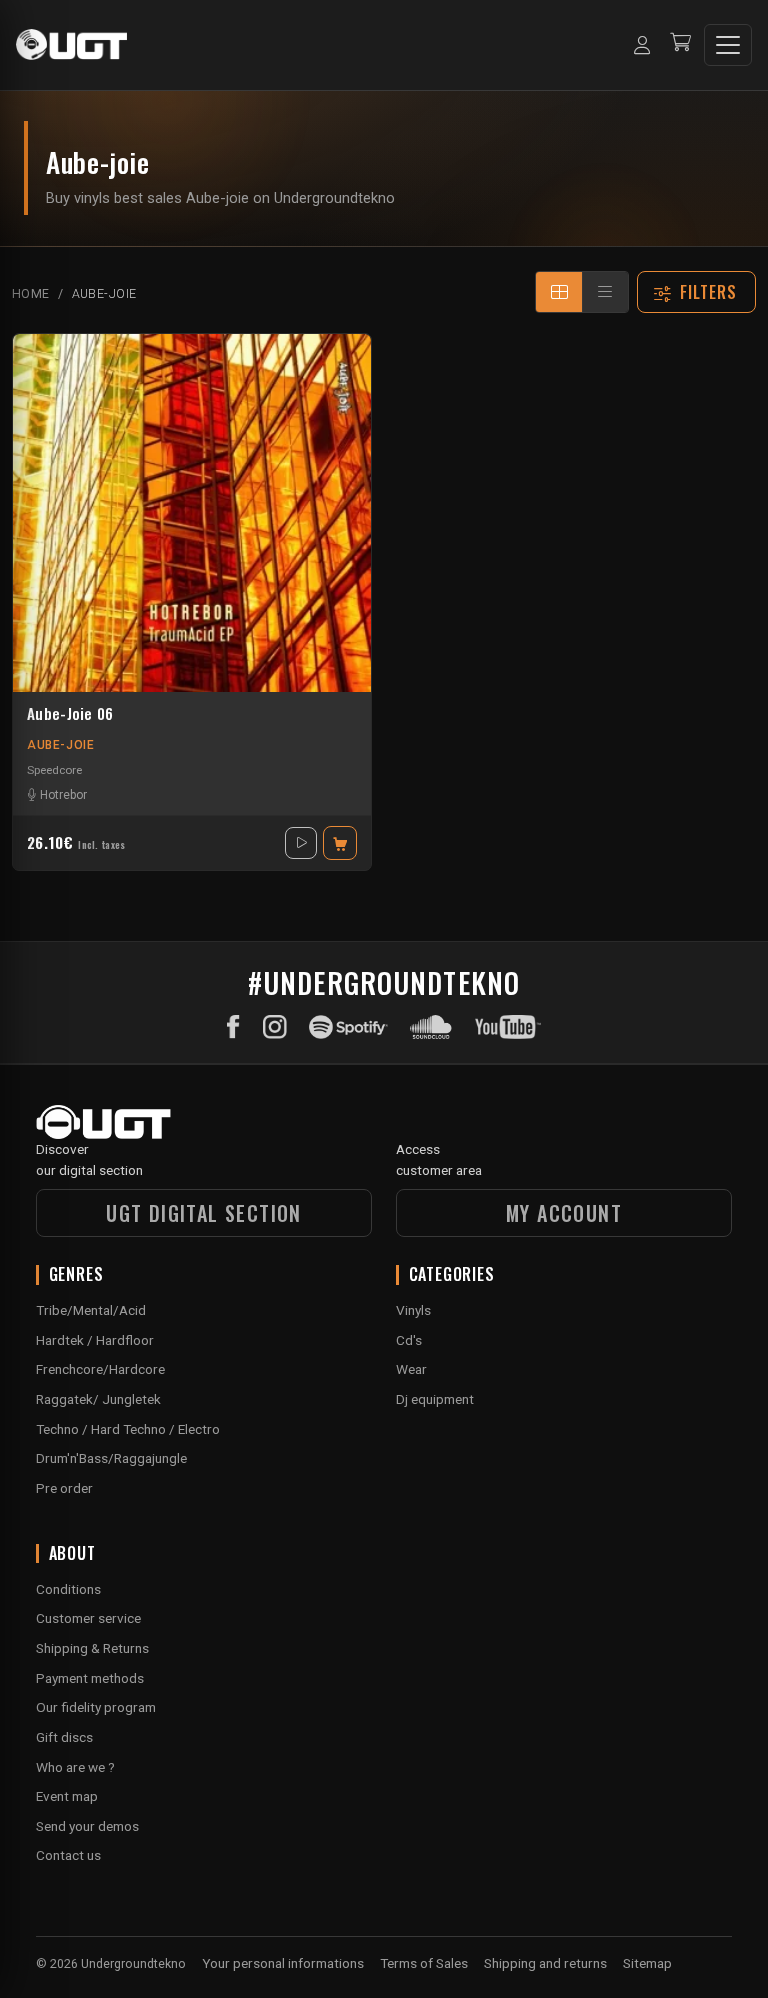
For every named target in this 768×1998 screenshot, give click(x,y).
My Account (564, 1213)
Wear (411, 1369)
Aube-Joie (60, 745)
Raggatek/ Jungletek (98, 1399)
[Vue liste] (605, 292)
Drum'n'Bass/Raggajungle (111, 1458)
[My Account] (642, 45)
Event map (67, 1796)
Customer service (88, 1618)
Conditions (68, 1589)
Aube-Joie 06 (70, 714)
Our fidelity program (96, 1707)
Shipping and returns (545, 1963)
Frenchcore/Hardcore (100, 1369)
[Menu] (728, 45)
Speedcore (54, 770)
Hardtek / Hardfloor (95, 1340)
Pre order (64, 1488)
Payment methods (90, 1678)
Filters (709, 292)
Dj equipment (435, 1399)
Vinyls (413, 1310)
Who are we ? (75, 1767)
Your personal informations (283, 1963)
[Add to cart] (340, 843)
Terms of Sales (424, 1963)
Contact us (68, 1855)
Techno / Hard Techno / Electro (128, 1429)
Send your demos (87, 1826)
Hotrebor (63, 795)
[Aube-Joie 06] (192, 513)
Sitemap (647, 1963)
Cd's (409, 1340)
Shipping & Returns (92, 1648)
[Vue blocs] (559, 292)
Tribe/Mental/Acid (91, 1310)
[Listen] (301, 843)
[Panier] (680, 44)
